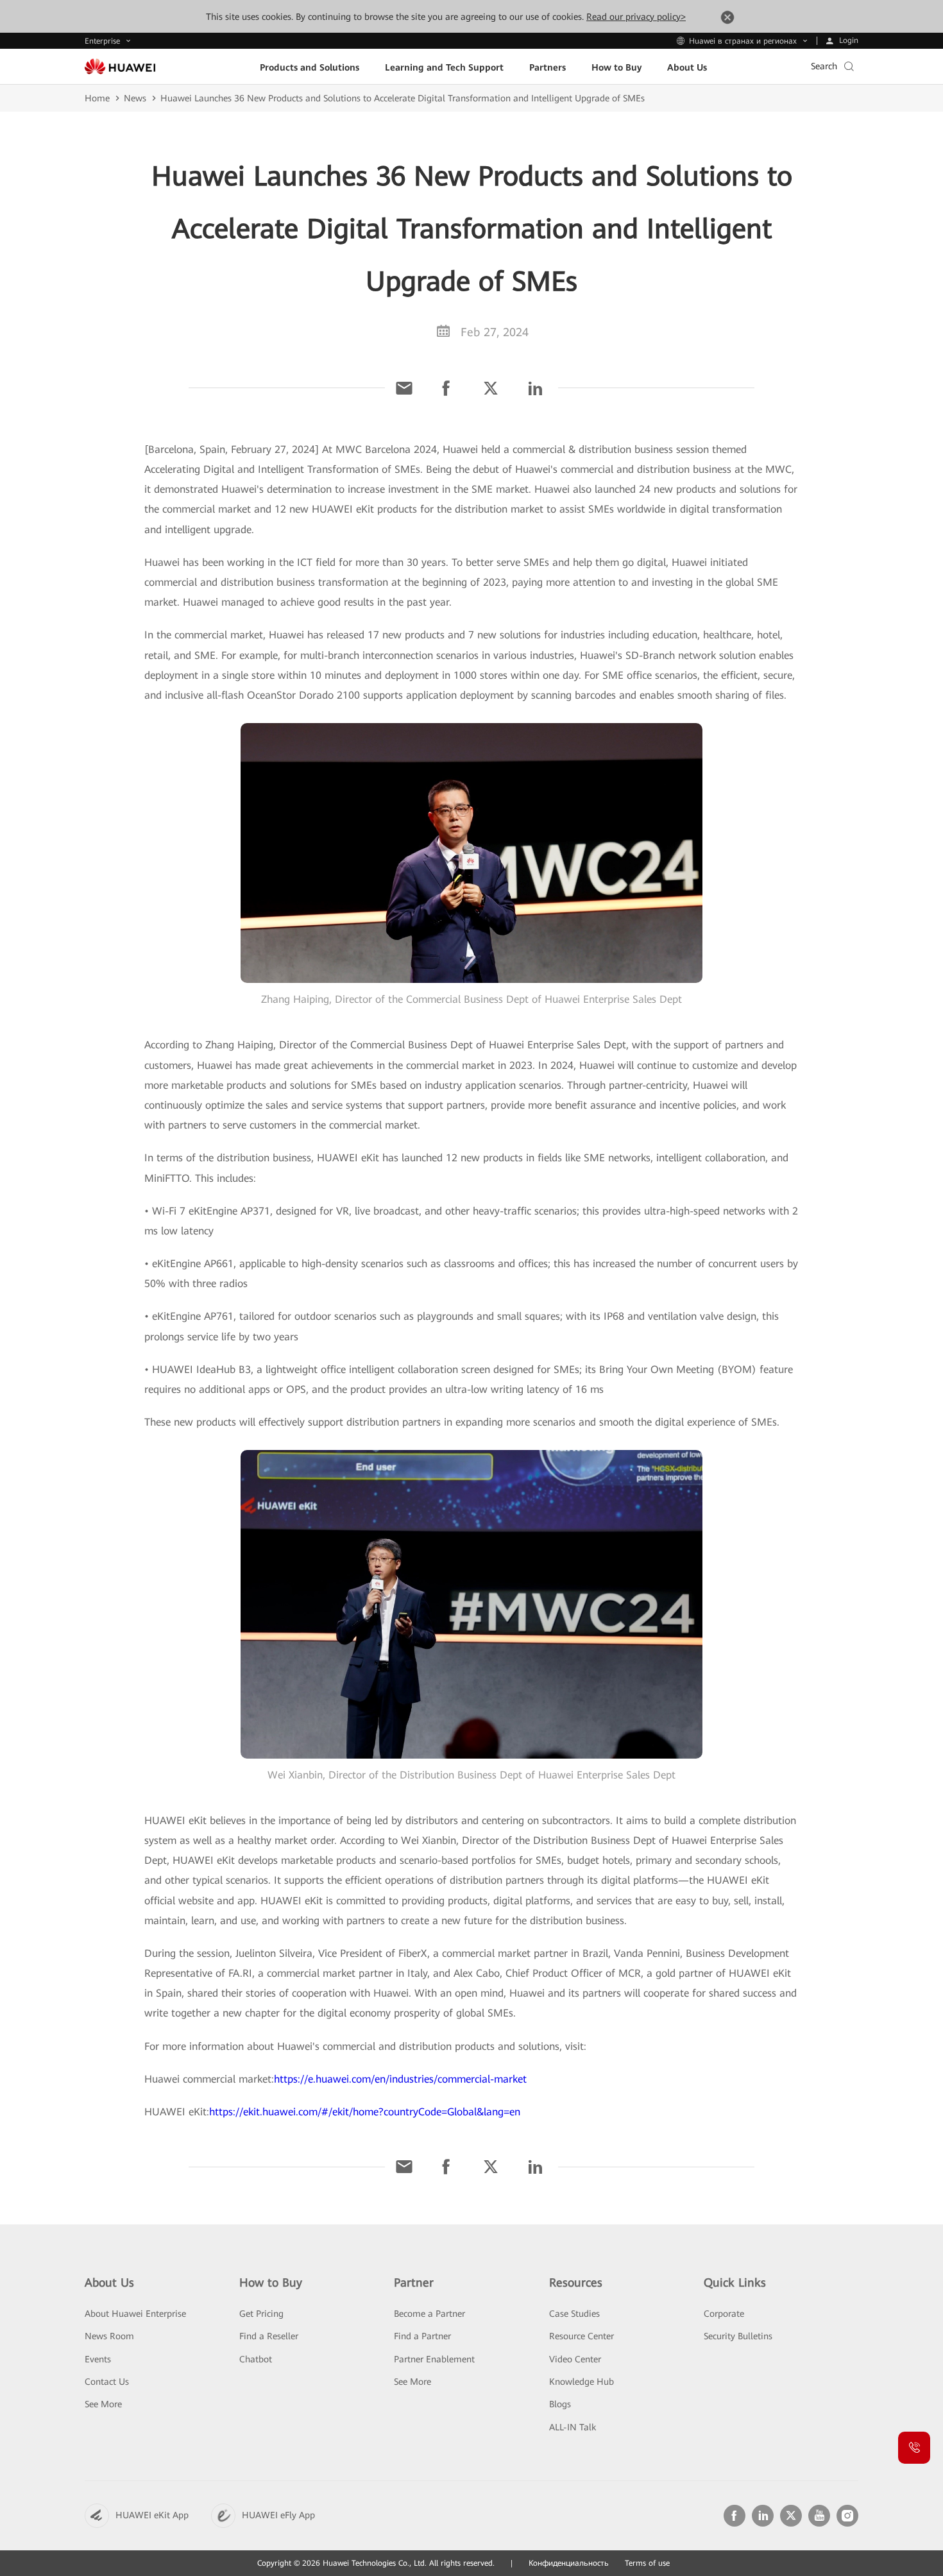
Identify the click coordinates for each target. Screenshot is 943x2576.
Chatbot (256, 2359)
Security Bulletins (738, 2336)
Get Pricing (261, 2314)
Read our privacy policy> (636, 17)
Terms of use (647, 2563)
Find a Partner (422, 2336)
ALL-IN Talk (573, 2427)
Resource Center (582, 2336)
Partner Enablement (434, 2359)
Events (98, 2359)
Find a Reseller (269, 2336)
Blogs (560, 2404)
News (135, 98)
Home (97, 98)
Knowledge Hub (582, 2382)
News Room (109, 2336)
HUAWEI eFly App (278, 2515)
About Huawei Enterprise (135, 2314)
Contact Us (107, 2382)
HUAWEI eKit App (152, 2515)
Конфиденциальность (569, 2563)
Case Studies (574, 2314)
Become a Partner (429, 2314)
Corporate (724, 2314)
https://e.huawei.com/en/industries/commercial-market (400, 2079)
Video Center (575, 2359)
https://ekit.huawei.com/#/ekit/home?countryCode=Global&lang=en (365, 2112)
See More (103, 2404)
